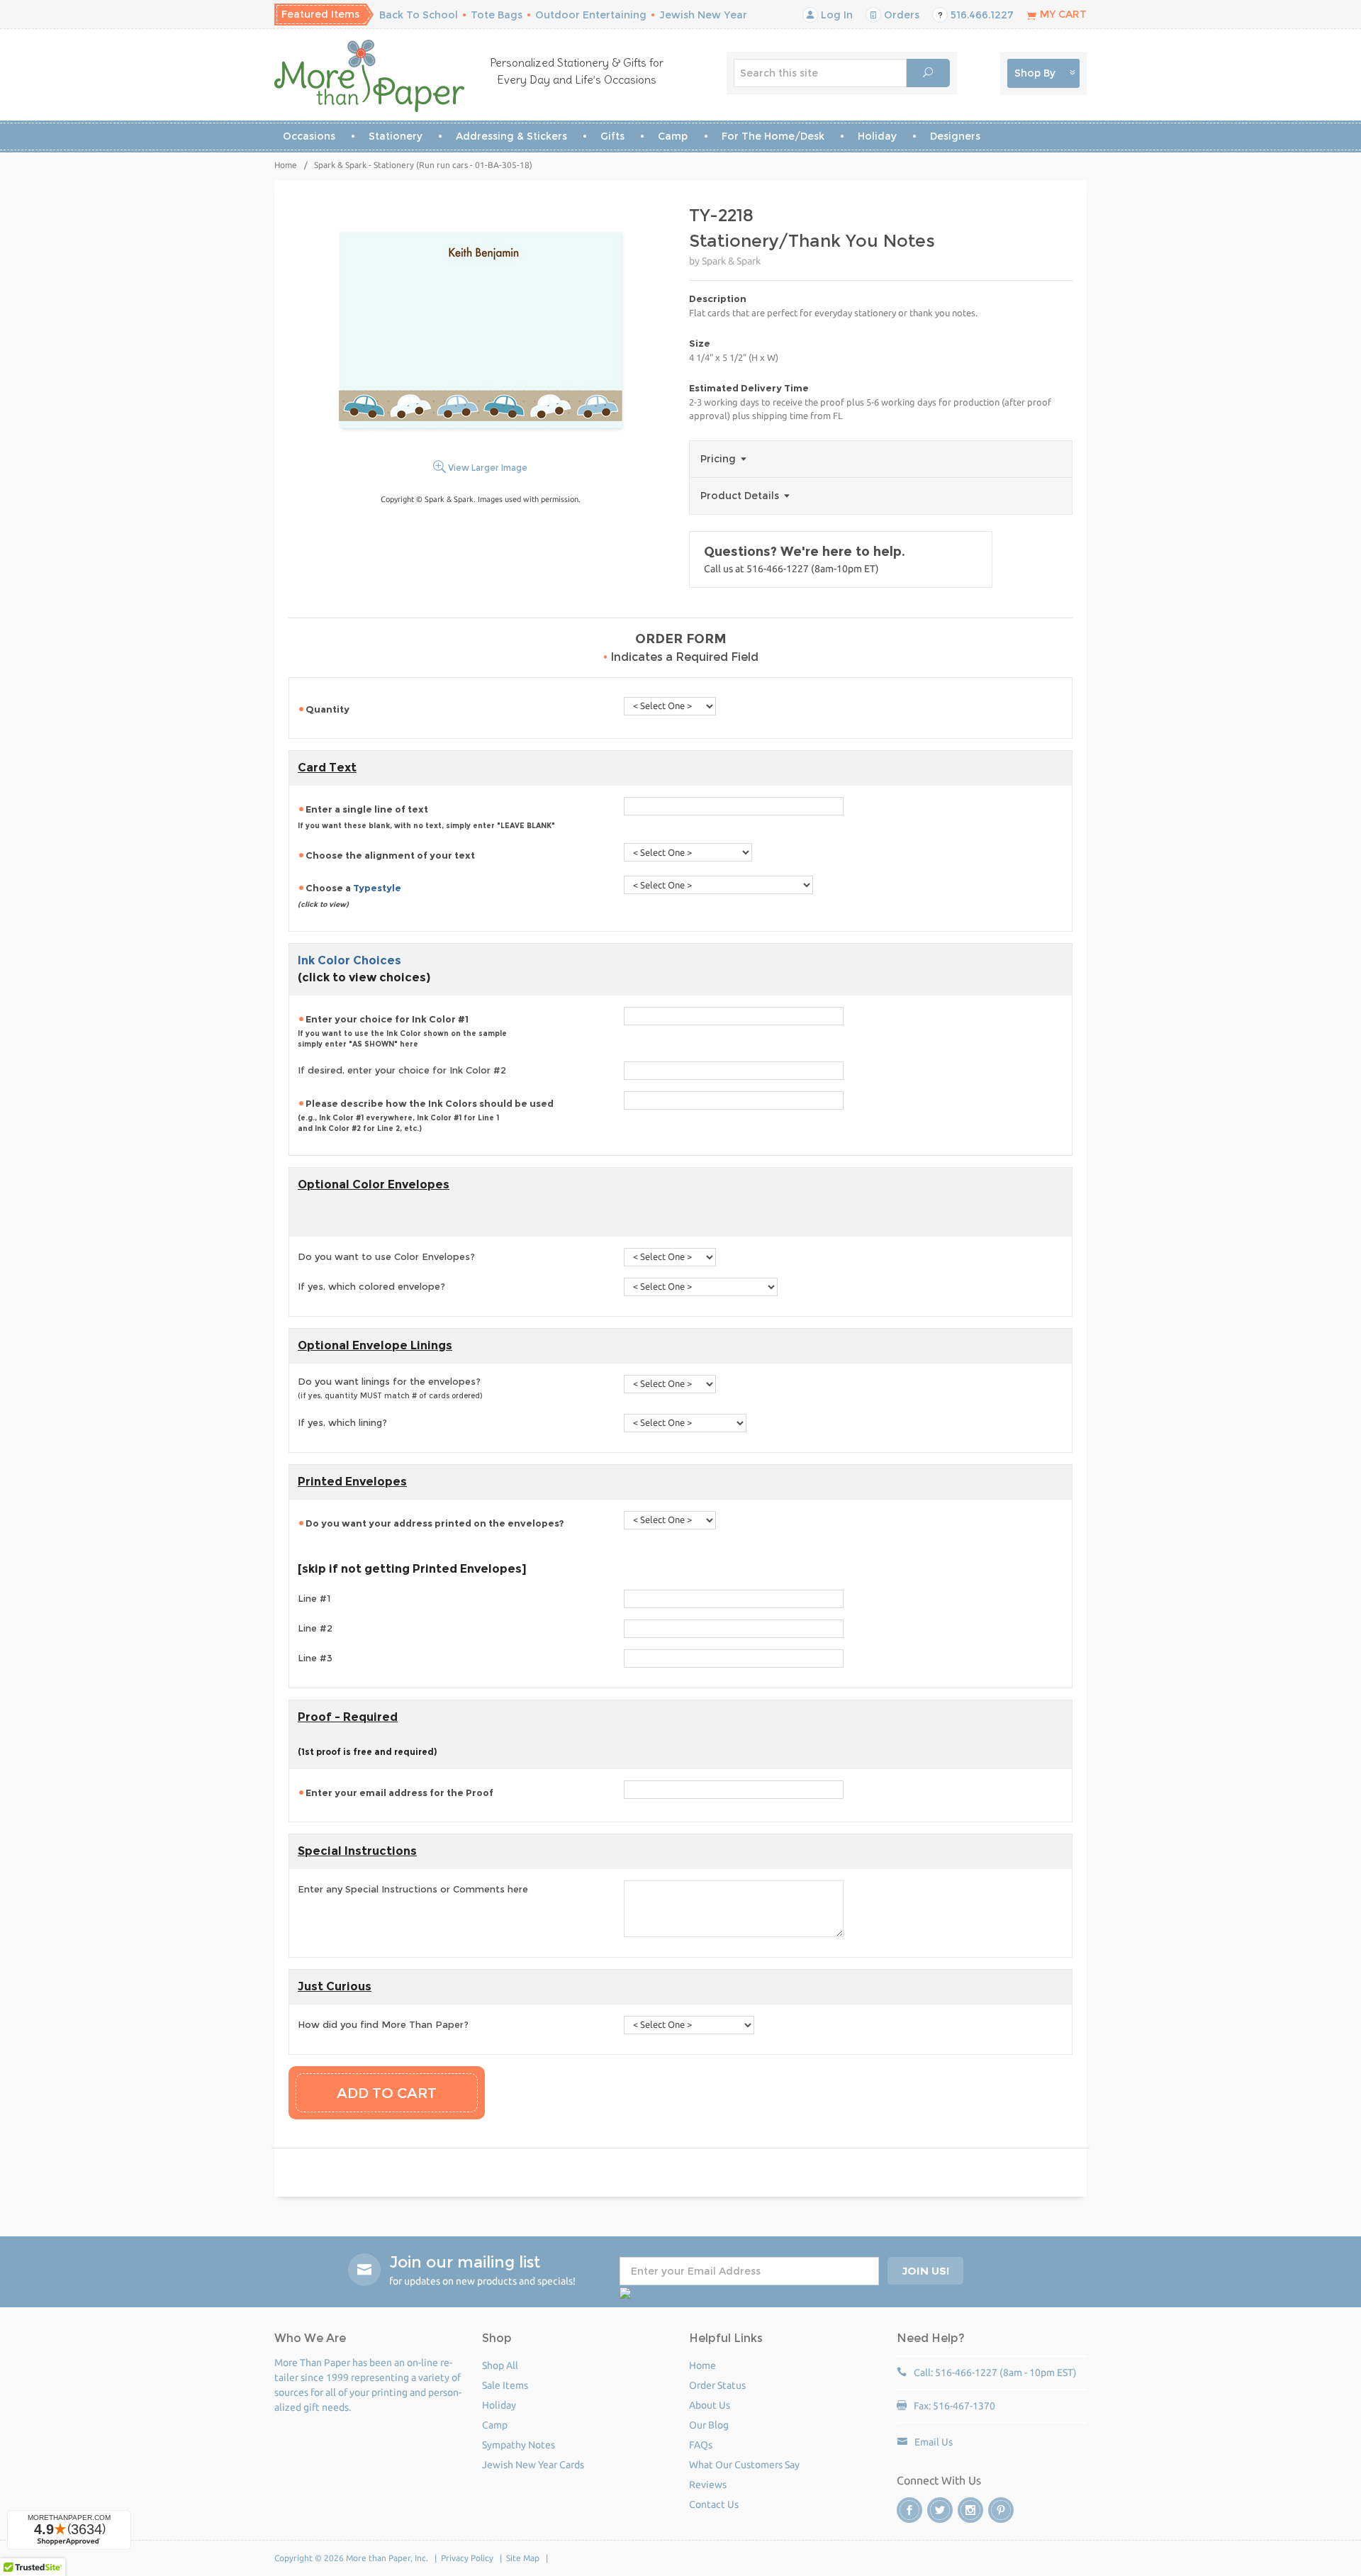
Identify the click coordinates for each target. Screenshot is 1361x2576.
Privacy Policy (467, 2558)
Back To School (419, 15)
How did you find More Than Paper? (383, 2024)
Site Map (523, 2558)
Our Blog (709, 2425)
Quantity (329, 709)
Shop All (500, 2365)
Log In (835, 15)
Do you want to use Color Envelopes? (386, 1256)
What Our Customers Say (744, 2465)
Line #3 (315, 1658)
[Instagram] (970, 2510)
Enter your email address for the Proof (401, 1792)
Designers (955, 136)
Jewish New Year (703, 15)
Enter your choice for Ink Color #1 (402, 1031)
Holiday (877, 136)
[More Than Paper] (370, 76)
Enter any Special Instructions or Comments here (413, 1889)
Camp (673, 136)
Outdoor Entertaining (591, 15)
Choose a (349, 896)
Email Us (934, 2442)
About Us (710, 2405)
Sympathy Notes (519, 2445)
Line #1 (314, 1598)
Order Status (717, 2385)
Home (286, 165)
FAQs (701, 2445)
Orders (900, 15)
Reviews (708, 2485)
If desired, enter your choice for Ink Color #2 (402, 1070)
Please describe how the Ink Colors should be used (427, 1115)
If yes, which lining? (342, 1422)
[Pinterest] (1001, 2510)
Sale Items (505, 2385)
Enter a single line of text (426, 817)
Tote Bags (497, 15)
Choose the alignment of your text (391, 855)
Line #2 (315, 1628)
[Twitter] (940, 2510)
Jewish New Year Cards (533, 2465)
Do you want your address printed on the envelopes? (436, 1523)
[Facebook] (909, 2510)
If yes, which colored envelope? (371, 1286)
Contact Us (714, 2504)
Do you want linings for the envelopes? (390, 1388)
